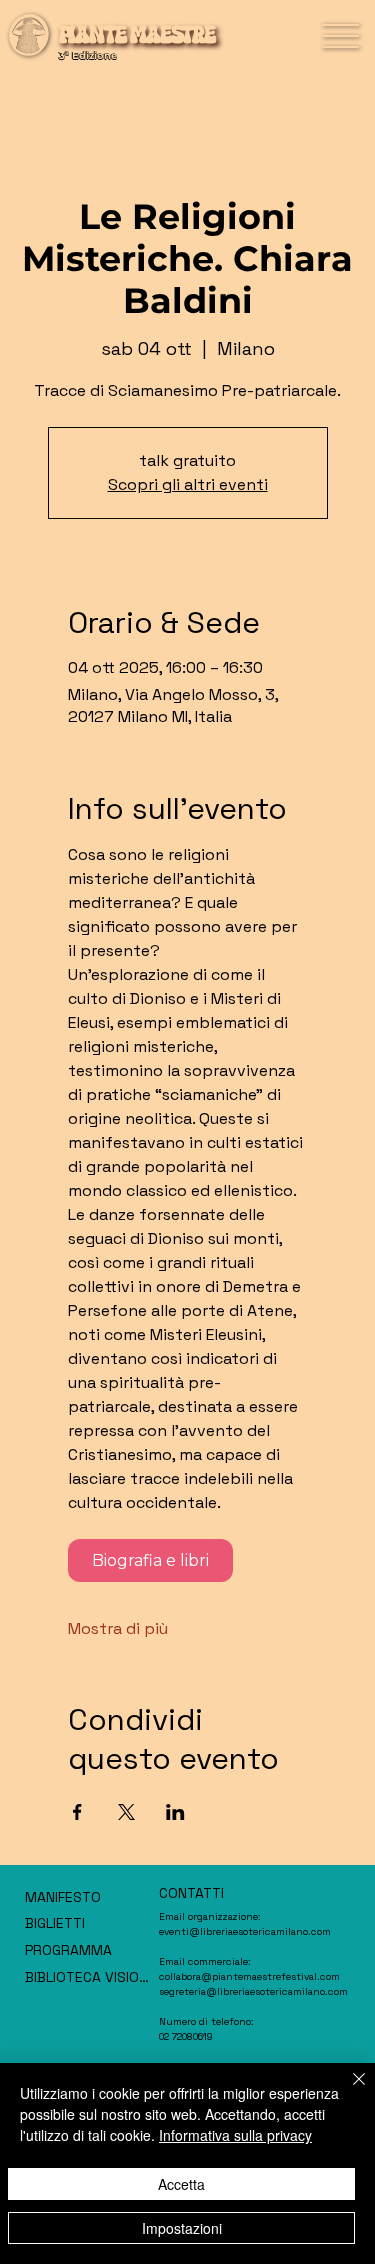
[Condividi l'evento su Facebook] (77, 1812)
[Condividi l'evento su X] (126, 1812)
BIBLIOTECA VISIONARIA (89, 1977)
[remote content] (187, 1560)
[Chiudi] (347, 2091)
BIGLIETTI (55, 1923)
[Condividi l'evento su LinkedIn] (175, 1812)
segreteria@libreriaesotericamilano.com (253, 1991)
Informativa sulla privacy (235, 2135)
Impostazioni (182, 2228)
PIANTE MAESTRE (137, 35)
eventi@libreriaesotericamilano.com (245, 1931)
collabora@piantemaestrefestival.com (249, 1976)
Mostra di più (118, 1628)
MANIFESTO (63, 1897)
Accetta (181, 2184)
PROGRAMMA (68, 1950)
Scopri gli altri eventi (188, 484)
